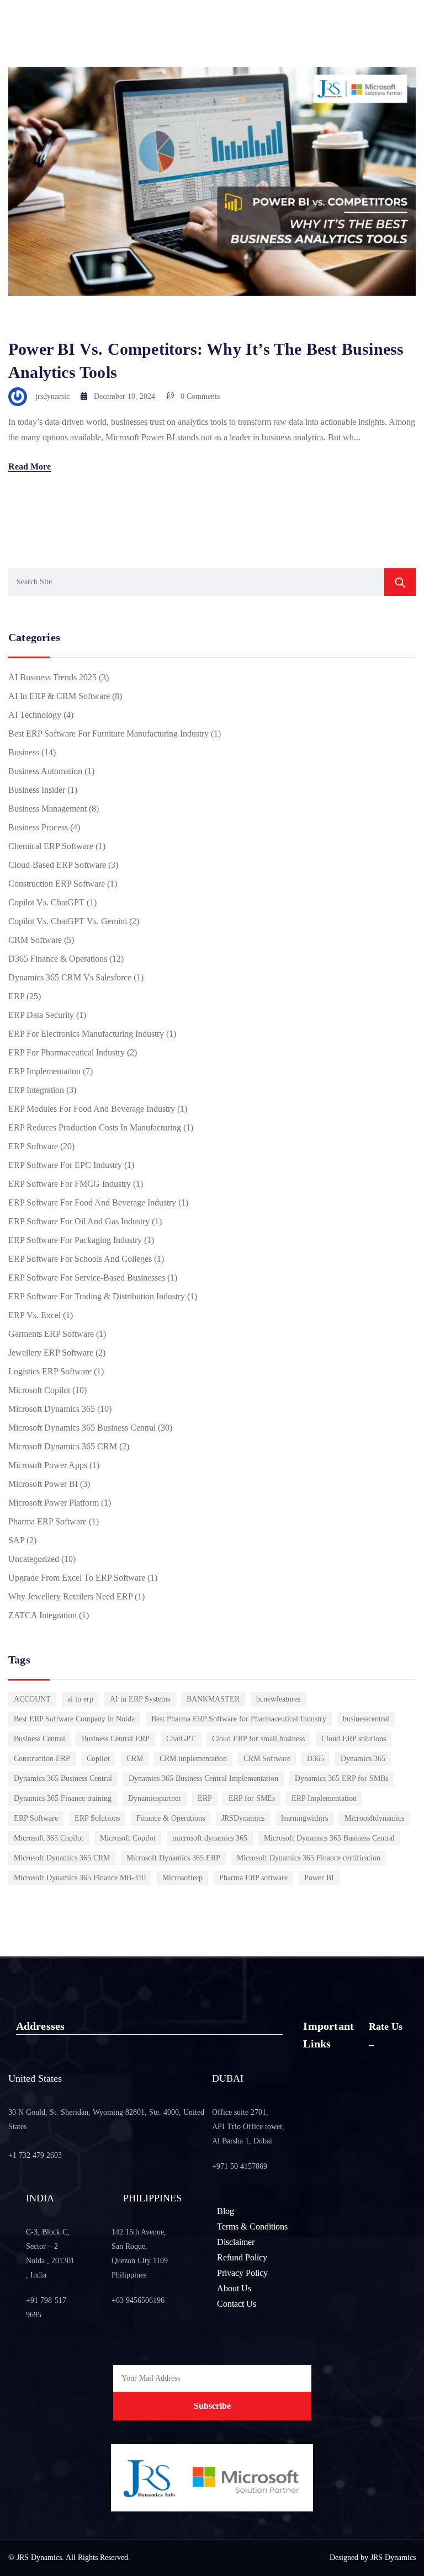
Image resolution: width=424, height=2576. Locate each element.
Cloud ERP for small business (258, 1739)
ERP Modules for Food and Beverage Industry (92, 1109)
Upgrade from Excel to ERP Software (77, 1578)
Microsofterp (182, 1878)
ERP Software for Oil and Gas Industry (79, 1221)
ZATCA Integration (43, 1615)
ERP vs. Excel (35, 1315)
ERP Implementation (44, 1071)
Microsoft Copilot (39, 1390)
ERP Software (33, 1146)
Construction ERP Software (57, 884)
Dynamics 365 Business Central (63, 1778)
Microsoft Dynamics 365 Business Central (82, 1428)
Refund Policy (242, 2257)
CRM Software (35, 940)
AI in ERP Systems (140, 1699)
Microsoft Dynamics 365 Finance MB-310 (80, 1878)
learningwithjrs (304, 1818)
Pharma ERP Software (47, 1521)
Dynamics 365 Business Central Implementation (203, 1778)
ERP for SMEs (252, 1798)
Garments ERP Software (51, 1334)
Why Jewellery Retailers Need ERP (70, 1596)
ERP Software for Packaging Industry (75, 1240)
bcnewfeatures (278, 1699)
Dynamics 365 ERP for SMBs (341, 1778)
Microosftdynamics (374, 1818)
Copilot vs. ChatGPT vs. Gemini (68, 921)
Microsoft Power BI (43, 1484)
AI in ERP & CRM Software (59, 696)
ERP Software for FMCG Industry (70, 1184)
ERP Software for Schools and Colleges (80, 1259)
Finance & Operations (171, 1818)
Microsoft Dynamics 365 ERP (173, 1858)
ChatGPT (181, 1739)
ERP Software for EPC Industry (65, 1165)
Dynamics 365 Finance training (63, 1798)
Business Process (38, 827)
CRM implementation (193, 1759)
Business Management (47, 809)
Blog (226, 2211)
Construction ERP (42, 1759)
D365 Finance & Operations (58, 959)
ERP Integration (36, 1090)
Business (24, 752)
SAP (16, 1540)
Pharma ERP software (253, 1878)
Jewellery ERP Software (51, 1353)
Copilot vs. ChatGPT (46, 902)
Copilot (98, 1759)
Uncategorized (34, 1559)
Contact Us (237, 2304)
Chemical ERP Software (51, 846)
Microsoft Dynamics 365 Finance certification (309, 1858)
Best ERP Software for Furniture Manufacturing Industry (108, 734)
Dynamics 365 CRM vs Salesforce (70, 977)
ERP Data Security (41, 1015)
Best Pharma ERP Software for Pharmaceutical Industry (239, 1719)
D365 (316, 1759)
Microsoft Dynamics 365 (52, 1409)
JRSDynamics (243, 1818)
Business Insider (37, 790)
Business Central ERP (116, 1739)
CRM (135, 1759)
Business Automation (45, 771)
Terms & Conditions (252, 2226)
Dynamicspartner (155, 1798)
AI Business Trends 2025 (52, 677)
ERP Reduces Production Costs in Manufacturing (95, 1127)
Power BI (319, 1878)
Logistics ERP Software (50, 1371)
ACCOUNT (32, 1699)
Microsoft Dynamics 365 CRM (63, 1446)
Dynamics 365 (363, 1759)
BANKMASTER (213, 1699)
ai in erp (80, 1699)
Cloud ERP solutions (354, 1739)
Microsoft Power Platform (54, 1503)
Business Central (39, 1739)
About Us (234, 2288)
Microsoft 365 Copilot (49, 1838)
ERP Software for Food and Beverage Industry (92, 1202)
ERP (16, 996)
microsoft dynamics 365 (210, 1838)
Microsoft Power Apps (48, 1465)
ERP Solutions (97, 1818)
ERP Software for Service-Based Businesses (87, 1278)
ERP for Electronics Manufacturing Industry (86, 1034)
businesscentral (366, 1719)
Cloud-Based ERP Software (57, 865)
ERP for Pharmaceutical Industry (67, 1052)
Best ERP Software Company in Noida (74, 1719)
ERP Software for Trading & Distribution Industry (97, 1296)
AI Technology (35, 715)
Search (400, 582)
